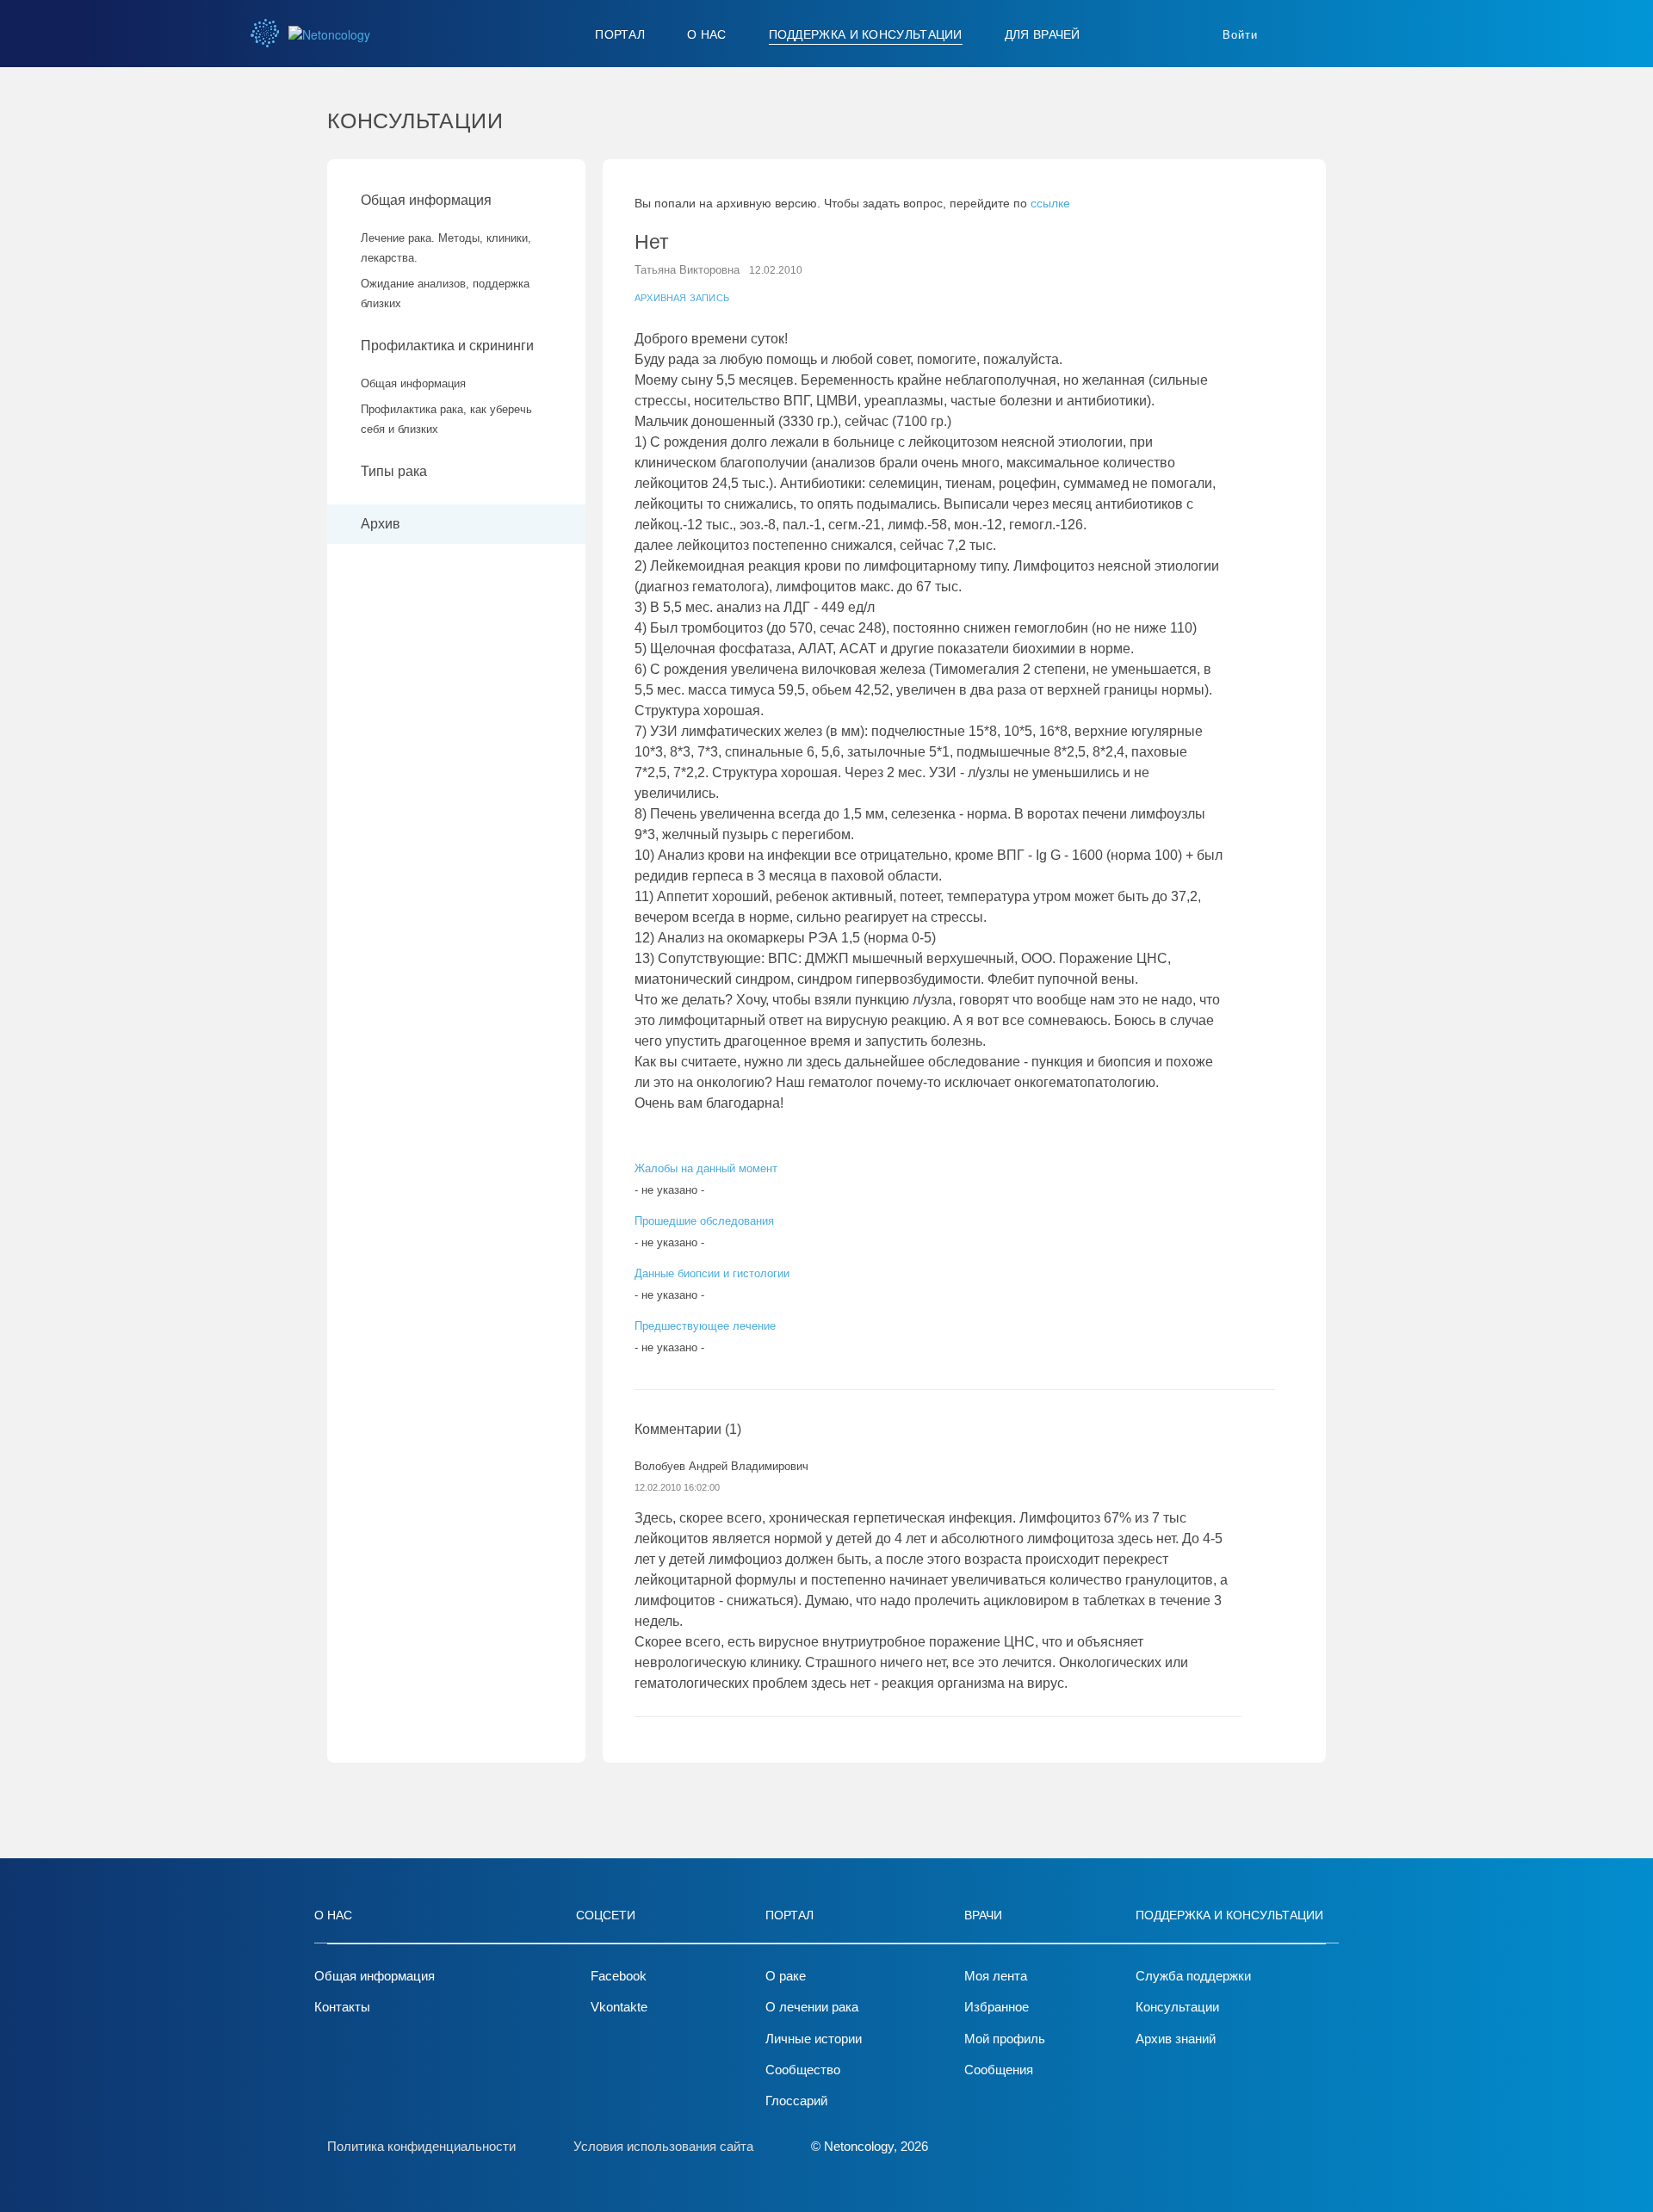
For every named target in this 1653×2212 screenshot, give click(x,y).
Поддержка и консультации (866, 34)
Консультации (1177, 2007)
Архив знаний (1176, 2039)
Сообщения (999, 2070)
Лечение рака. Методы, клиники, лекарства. (446, 248)
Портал (620, 34)
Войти (1240, 35)
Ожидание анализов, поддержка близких (445, 293)
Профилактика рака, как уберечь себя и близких (446, 419)
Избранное (997, 2007)
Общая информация (426, 200)
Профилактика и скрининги (447, 346)
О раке (786, 1976)
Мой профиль (1005, 2039)
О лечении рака (812, 2007)
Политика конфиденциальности (421, 2146)
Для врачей (1043, 34)
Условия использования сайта (663, 2146)
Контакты (342, 2007)
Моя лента (996, 1976)
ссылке (1050, 203)
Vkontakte (619, 2007)
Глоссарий (796, 2101)
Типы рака (396, 471)
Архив (381, 524)
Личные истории (814, 2039)
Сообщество (803, 2070)
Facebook (619, 1976)
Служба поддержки (1193, 1976)
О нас (707, 34)
